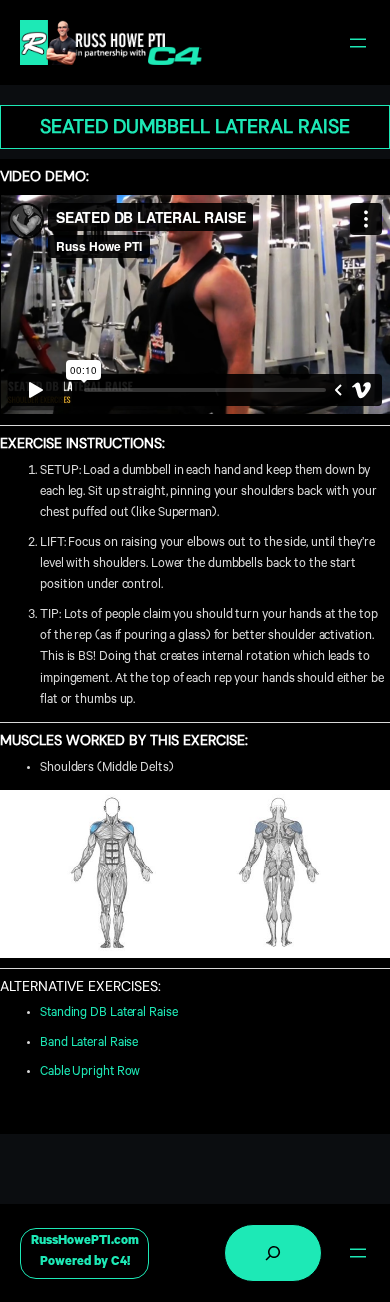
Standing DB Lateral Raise (109, 1014)
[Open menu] (358, 43)
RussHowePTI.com (85, 1242)
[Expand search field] (273, 1253)
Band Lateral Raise (89, 1044)
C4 (119, 1263)
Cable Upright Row (90, 1073)
